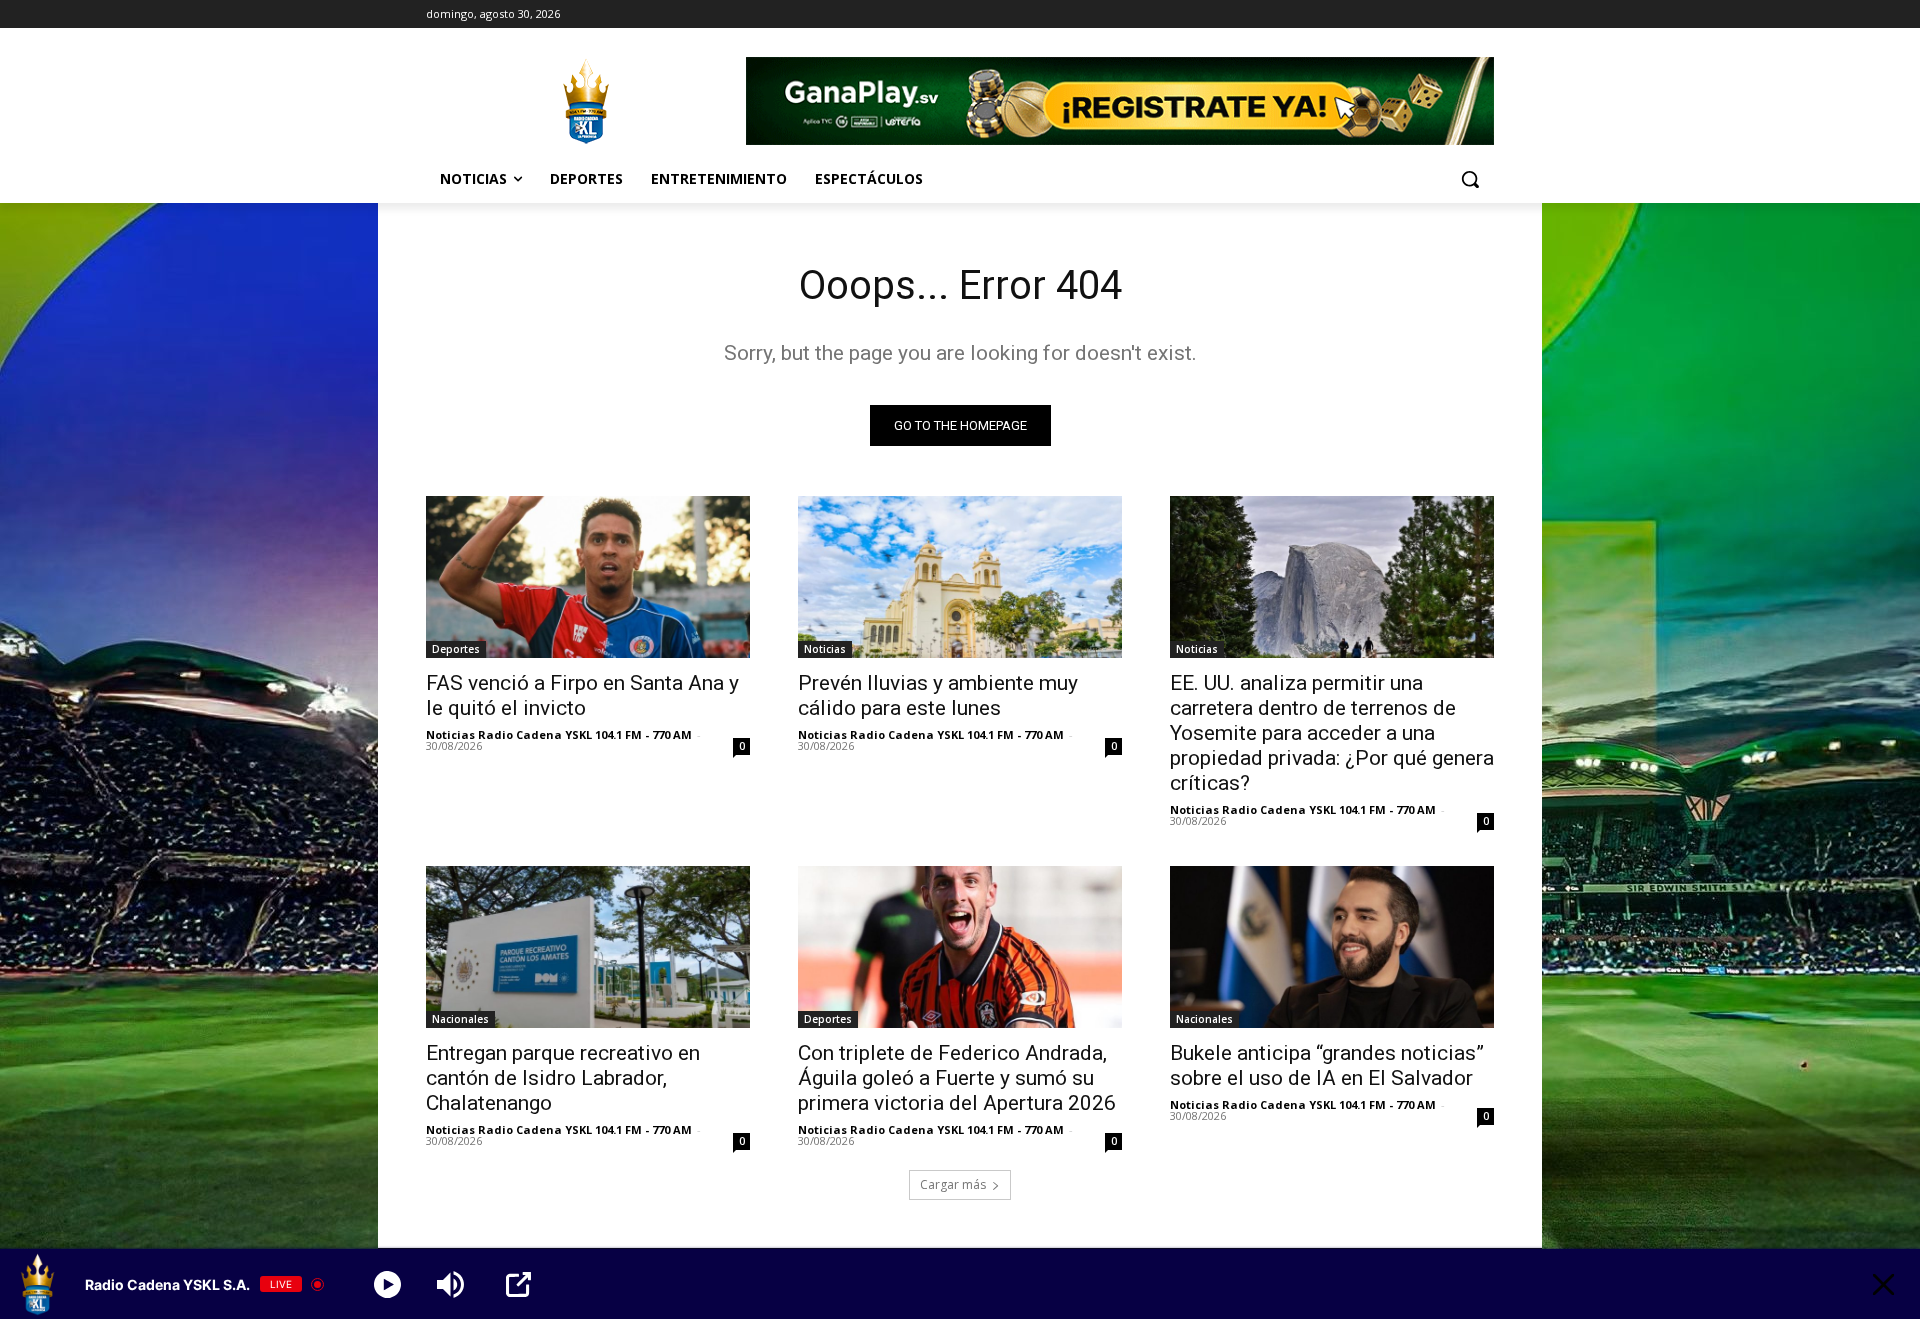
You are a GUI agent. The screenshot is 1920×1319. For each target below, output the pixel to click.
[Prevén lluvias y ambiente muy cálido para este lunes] (960, 577)
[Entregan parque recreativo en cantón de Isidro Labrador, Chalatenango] (588, 947)
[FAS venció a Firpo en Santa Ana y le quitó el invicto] (588, 577)
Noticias (825, 649)
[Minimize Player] (1883, 1284)
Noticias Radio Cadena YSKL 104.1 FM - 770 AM (559, 734)
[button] (1470, 179)
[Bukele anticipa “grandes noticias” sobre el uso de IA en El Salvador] (1332, 947)
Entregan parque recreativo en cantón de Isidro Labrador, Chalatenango (563, 1078)
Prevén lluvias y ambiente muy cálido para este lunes (938, 695)
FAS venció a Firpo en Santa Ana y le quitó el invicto (582, 695)
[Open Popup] (518, 1284)
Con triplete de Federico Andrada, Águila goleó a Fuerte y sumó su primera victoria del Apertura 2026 (957, 1078)
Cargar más (953, 1184)
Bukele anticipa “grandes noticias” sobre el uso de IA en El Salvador (1327, 1065)
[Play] (387, 1284)
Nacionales (460, 1019)
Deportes (456, 649)
